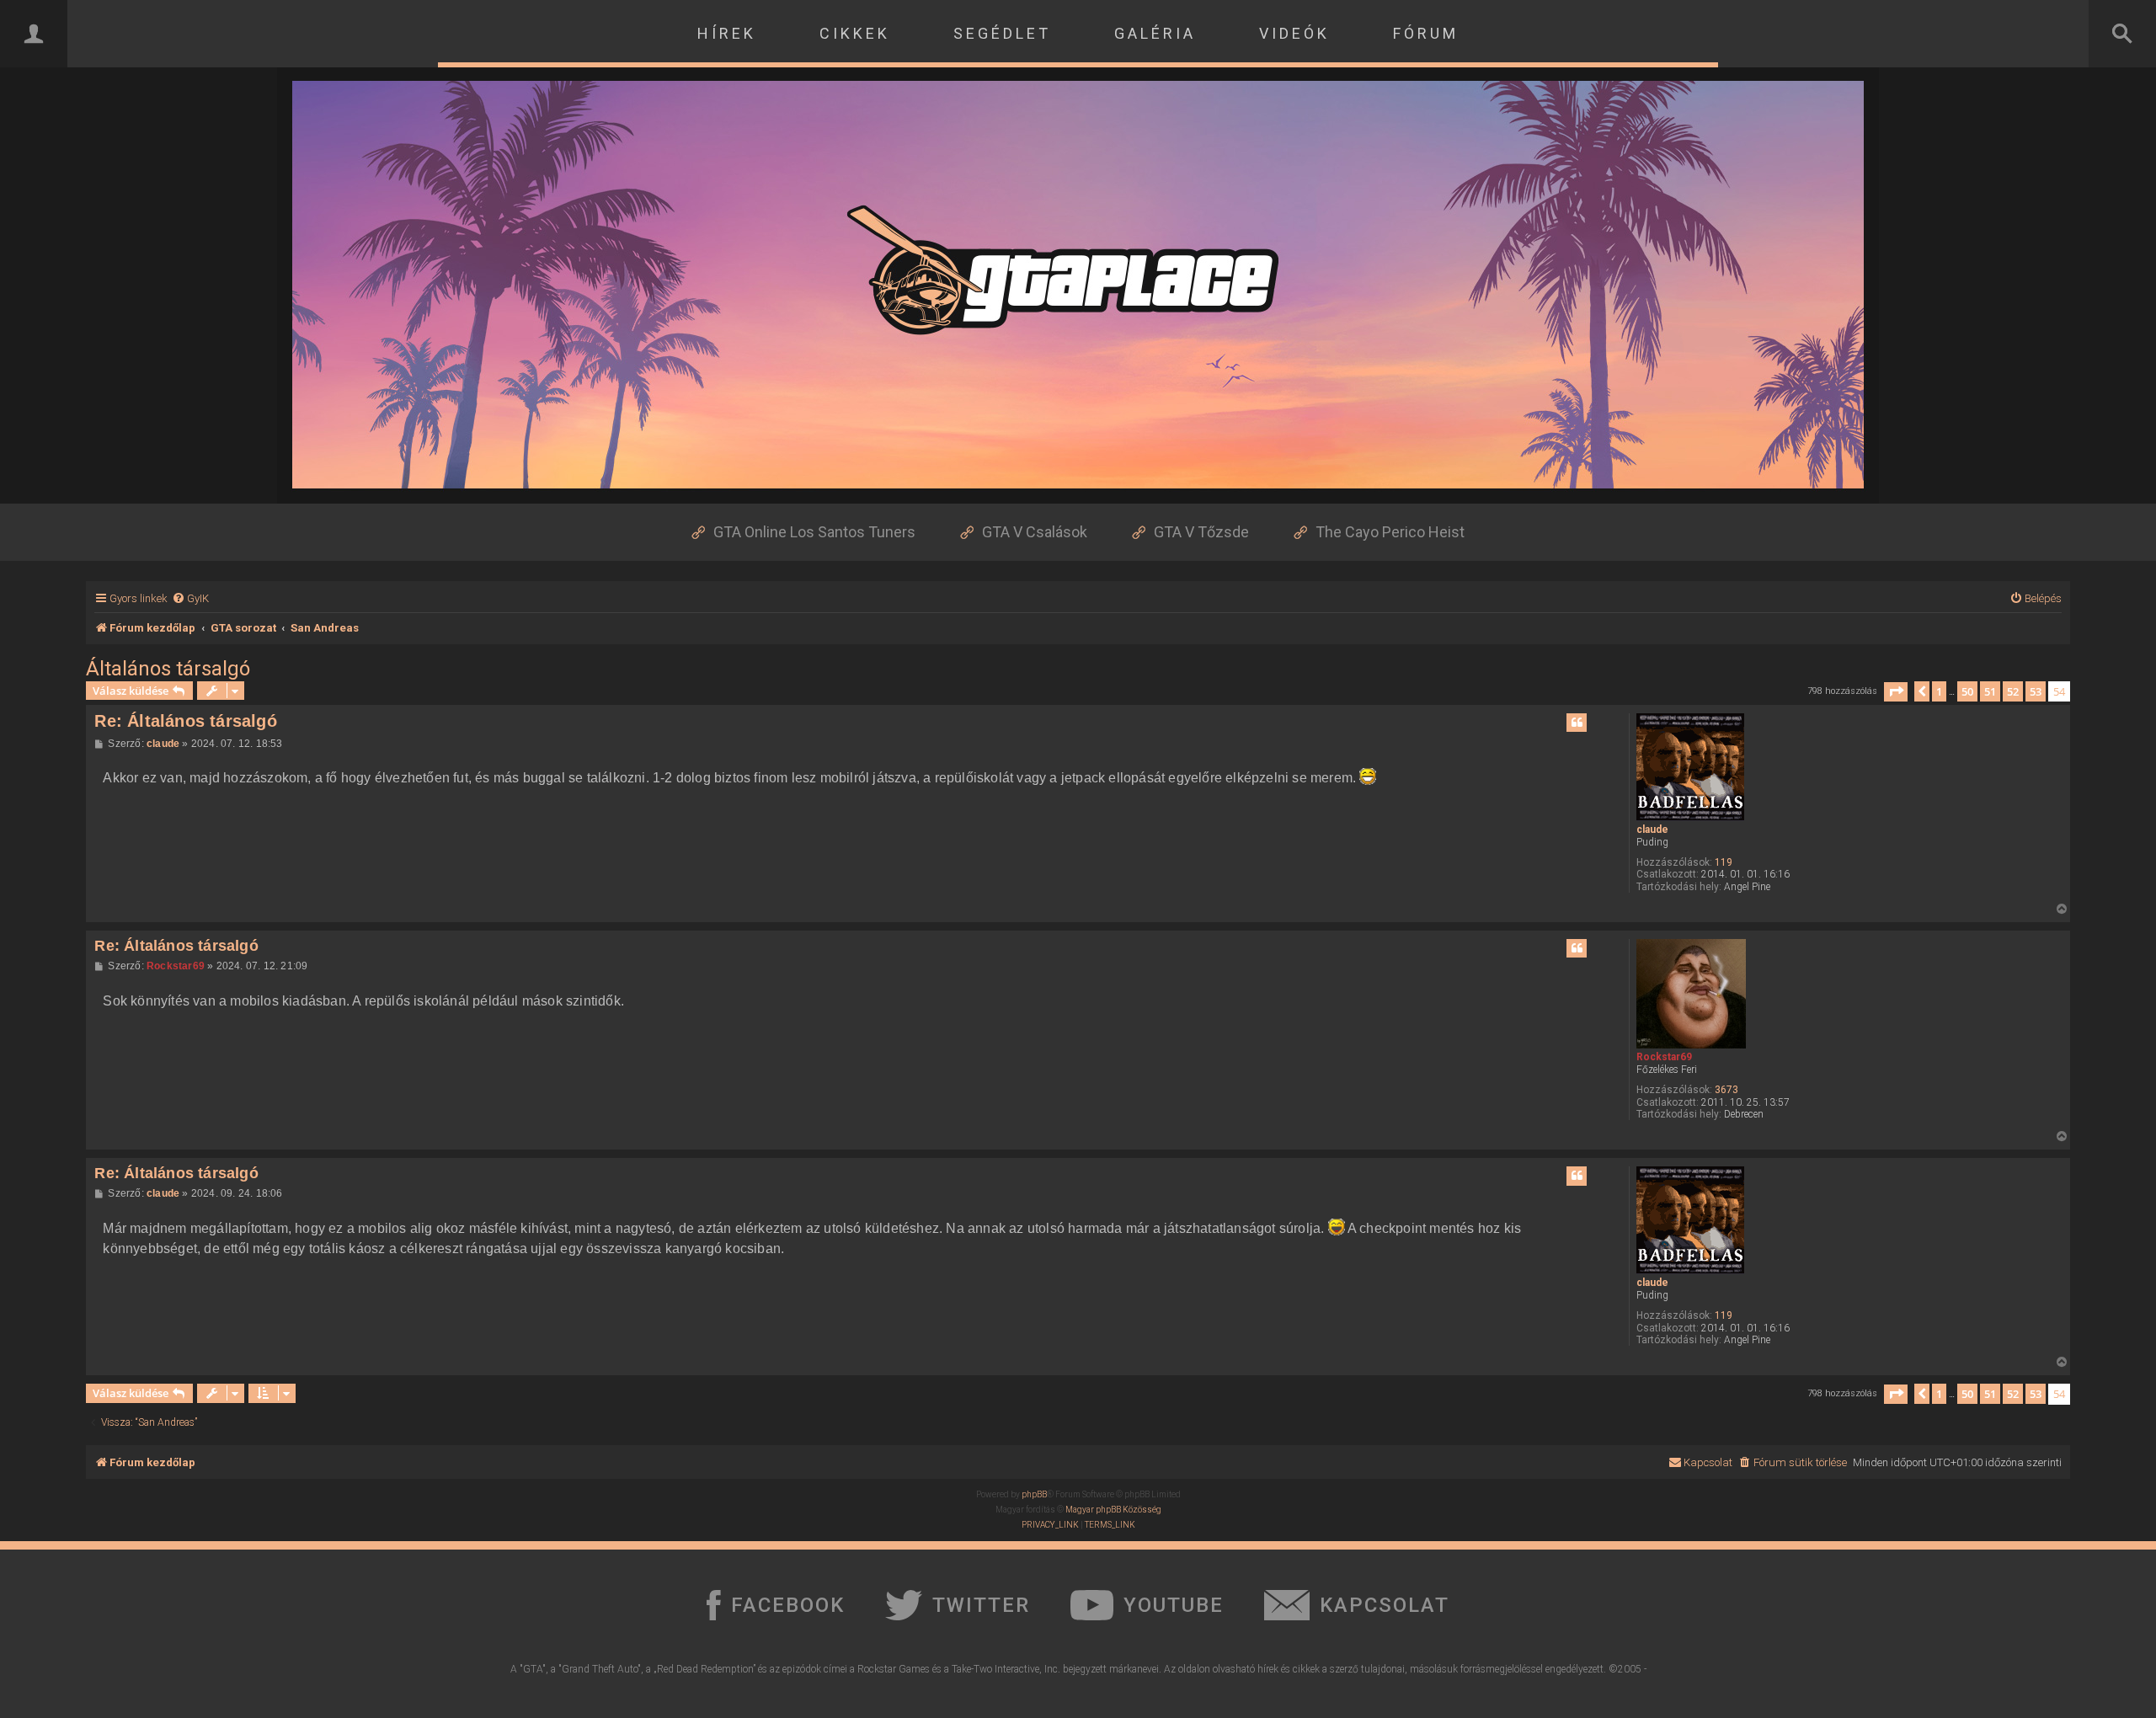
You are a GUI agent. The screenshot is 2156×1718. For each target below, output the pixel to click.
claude (1652, 830)
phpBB (1034, 1494)
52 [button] (2013, 691)
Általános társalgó (168, 669)
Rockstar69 (1664, 1057)
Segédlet (1002, 33)
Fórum (1426, 33)
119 (1724, 862)
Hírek (727, 33)
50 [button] (1967, 691)
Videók (1294, 33)
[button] (1896, 692)
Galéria (1155, 33)
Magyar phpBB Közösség (1113, 1510)
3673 (1726, 1090)
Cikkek (855, 33)
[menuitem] (190, 598)
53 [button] (2036, 691)
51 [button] (1990, 691)
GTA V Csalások (1035, 532)
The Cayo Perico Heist (1390, 532)
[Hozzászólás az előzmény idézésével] (1577, 723)
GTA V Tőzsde (1201, 532)
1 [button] (1939, 691)
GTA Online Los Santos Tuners (814, 532)
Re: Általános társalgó (185, 721)
